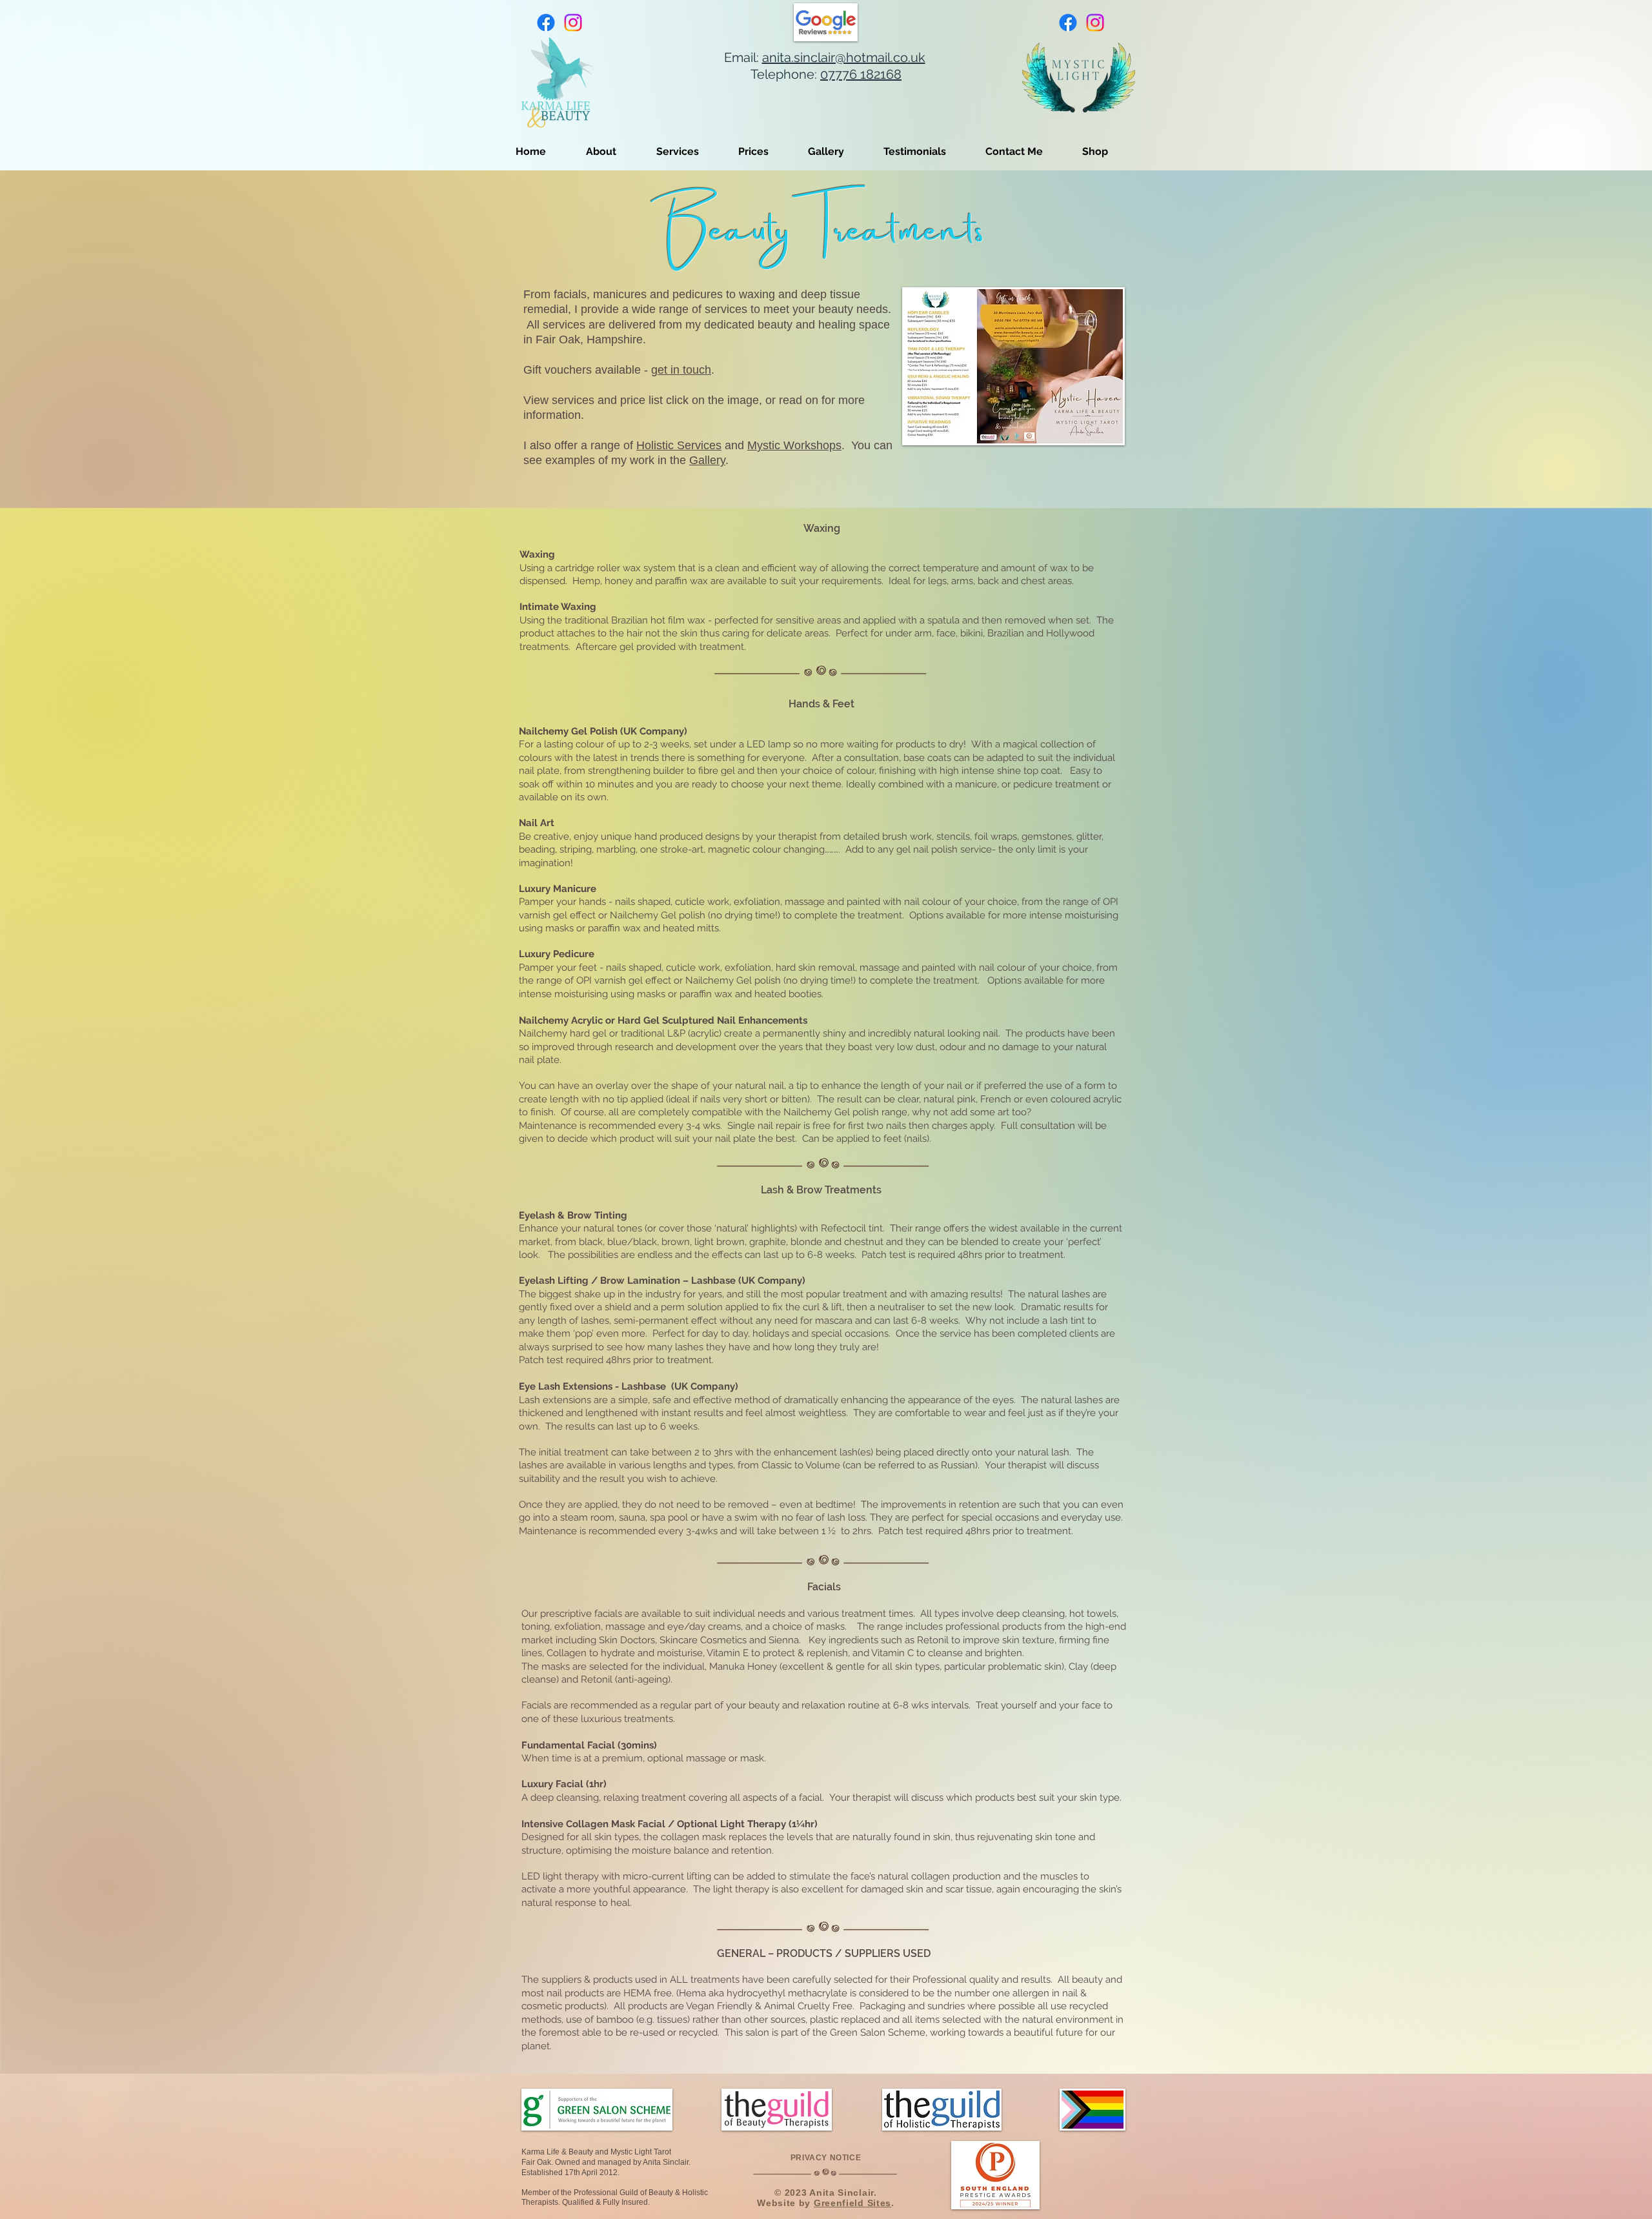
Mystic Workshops (794, 445)
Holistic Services (679, 445)
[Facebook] (546, 23)
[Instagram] (573, 23)
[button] (691, 151)
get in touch (681, 370)
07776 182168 (861, 74)
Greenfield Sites (852, 2203)
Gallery (707, 460)
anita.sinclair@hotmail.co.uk (844, 57)
